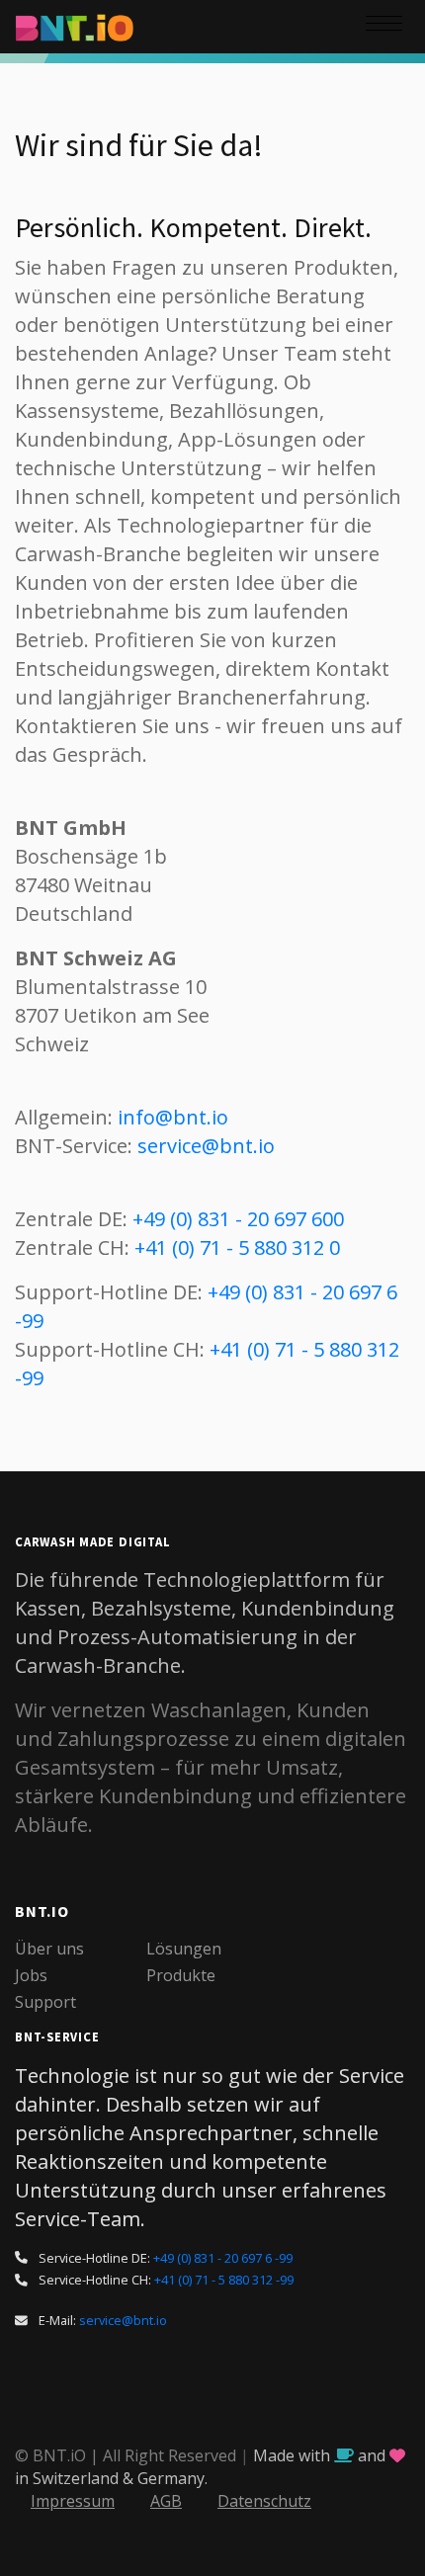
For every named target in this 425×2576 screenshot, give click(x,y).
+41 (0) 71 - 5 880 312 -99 (224, 2280)
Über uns (49, 1949)
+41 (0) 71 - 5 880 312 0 (237, 1247)
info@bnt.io (173, 1117)
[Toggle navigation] (385, 27)
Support (45, 2002)
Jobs (31, 1975)
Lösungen (184, 1949)
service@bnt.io (206, 1146)
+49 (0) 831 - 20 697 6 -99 (223, 2258)
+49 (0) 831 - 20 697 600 (238, 1219)
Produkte (181, 1975)
